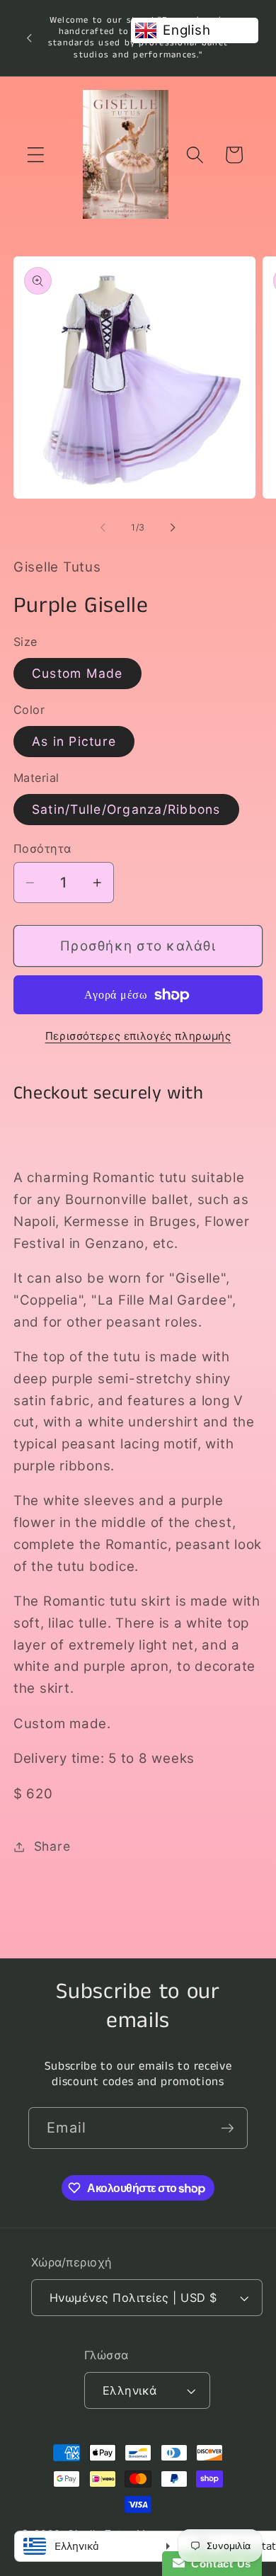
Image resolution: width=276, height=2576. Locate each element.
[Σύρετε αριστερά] (103, 528)
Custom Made (77, 673)
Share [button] (52, 1846)
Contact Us (218, 2564)
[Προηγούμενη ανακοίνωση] (29, 38)
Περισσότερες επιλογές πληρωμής (138, 1036)
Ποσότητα (42, 849)
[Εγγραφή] (228, 2128)
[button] (36, 155)
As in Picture (74, 741)
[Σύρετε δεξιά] (173, 528)
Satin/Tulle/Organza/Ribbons (126, 809)
